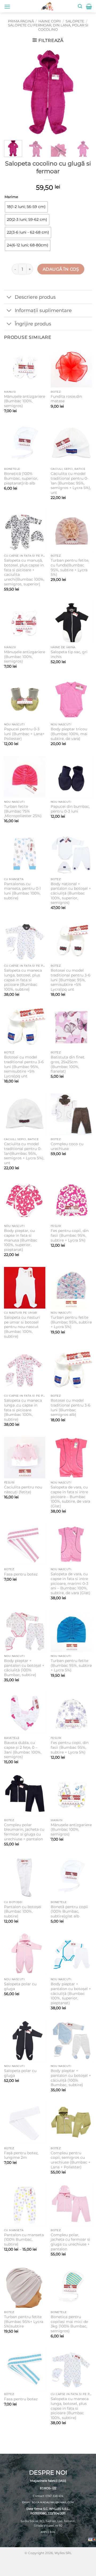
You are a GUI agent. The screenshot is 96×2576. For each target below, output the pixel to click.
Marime (11, 197)
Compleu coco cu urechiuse (67, 1146)
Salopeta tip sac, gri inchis (69, 654)
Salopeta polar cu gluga (20, 1986)
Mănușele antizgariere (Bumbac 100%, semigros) (25, 401)
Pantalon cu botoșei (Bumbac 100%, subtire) (23, 1911)
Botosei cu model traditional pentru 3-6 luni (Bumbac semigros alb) (71, 1407)
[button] (7, 7)
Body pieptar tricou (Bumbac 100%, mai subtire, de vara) (69, 734)
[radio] (26, 207)
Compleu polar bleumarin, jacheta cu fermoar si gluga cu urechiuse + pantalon (24, 1832)
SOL (53, 2532)
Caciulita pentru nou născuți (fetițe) (23, 1490)
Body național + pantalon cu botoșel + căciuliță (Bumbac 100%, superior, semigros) (71, 893)
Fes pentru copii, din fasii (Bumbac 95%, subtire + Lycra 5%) (70, 1235)
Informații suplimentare (43, 310)
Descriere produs (35, 297)
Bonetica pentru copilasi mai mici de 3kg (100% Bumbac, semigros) (69, 2324)
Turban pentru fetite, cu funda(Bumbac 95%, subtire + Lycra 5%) (70, 567)
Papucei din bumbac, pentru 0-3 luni (70, 809)
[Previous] (13, 92)
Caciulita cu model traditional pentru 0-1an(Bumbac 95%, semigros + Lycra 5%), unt (24, 1153)
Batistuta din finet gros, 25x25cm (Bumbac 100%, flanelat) (68, 1064)
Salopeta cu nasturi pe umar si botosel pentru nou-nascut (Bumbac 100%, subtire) (22, 1327)
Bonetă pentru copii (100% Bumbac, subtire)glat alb (69, 1911)
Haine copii (50, 21)
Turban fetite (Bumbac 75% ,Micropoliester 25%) (23, 811)
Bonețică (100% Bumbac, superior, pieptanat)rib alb (21, 478)
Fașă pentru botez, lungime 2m (21, 2155)
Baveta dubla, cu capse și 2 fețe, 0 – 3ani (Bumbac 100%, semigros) (23, 1750)
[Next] (83, 92)
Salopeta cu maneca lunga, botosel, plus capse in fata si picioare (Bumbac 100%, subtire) (23, 980)
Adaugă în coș (61, 269)
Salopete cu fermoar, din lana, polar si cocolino (48, 27)
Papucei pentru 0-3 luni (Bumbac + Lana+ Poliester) (24, 734)
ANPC (44, 2532)
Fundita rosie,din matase (66, 399)
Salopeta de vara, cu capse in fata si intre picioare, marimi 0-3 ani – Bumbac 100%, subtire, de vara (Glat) (71, 1583)
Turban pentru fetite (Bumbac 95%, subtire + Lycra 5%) (71, 1322)
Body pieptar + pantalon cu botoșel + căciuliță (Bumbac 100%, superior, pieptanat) (71, 1993)
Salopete (75, 21)
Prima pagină (21, 21)
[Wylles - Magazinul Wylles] (47, 6)
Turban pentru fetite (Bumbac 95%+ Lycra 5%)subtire (24, 2321)
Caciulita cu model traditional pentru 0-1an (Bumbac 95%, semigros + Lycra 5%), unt (71, 483)
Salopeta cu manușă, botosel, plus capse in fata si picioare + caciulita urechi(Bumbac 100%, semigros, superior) (24, 572)
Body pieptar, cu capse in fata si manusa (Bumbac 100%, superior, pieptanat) (21, 1240)
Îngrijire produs (33, 324)
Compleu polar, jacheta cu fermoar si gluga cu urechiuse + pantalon (70, 2242)
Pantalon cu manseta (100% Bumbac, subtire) (24, 2240)
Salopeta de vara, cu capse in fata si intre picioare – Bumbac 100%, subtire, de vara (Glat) (70, 1497)
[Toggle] (9, 298)
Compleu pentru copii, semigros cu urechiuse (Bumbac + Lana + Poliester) (71, 2160)
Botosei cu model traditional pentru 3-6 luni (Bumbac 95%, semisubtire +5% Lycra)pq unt (71, 980)
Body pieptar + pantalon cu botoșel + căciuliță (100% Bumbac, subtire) (24, 1668)
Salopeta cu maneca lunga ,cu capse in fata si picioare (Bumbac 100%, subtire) (23, 1410)
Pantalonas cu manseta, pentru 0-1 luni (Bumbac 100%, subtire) (22, 891)
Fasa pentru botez (21, 1574)
